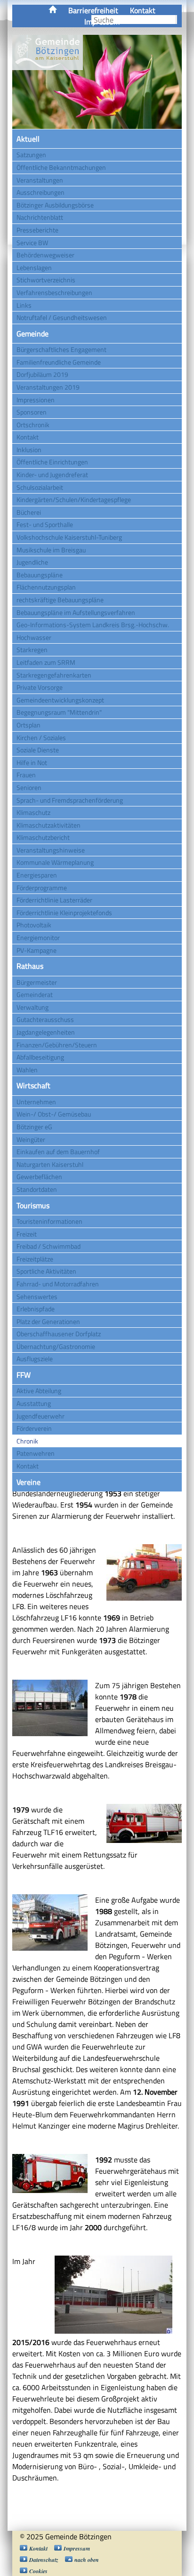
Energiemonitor (38, 937)
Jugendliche (32, 562)
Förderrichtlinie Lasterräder (54, 900)
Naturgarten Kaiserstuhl (50, 1164)
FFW (24, 1375)
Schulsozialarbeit (40, 487)
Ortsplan (28, 725)
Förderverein (34, 1428)
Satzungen (31, 155)
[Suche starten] (176, 20)
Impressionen (36, 400)
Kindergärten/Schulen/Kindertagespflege (74, 499)
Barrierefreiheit (93, 10)
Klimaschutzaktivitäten (48, 825)
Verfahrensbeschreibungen (54, 292)
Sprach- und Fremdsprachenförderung (70, 800)
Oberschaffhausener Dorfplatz (59, 1334)
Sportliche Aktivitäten (46, 1271)
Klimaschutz (33, 812)
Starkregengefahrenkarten (54, 675)
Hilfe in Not (32, 762)
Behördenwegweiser (45, 255)
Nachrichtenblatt (40, 217)
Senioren (29, 787)
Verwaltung (32, 1007)
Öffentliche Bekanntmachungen (61, 167)
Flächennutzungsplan (46, 587)
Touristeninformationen (49, 1221)
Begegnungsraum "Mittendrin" (59, 712)
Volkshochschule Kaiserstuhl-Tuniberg (69, 537)
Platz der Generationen (48, 1321)
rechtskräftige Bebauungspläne (60, 600)
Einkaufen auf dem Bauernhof (58, 1152)
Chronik (27, 1441)
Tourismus (33, 1205)
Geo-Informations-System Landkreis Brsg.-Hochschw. (93, 625)
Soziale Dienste (38, 750)
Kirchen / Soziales (41, 738)
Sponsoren (32, 412)
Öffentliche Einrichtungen (52, 462)
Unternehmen (36, 1102)
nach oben (87, 2560)
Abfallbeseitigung (40, 1057)
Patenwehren (36, 1453)
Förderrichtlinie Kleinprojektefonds (64, 913)
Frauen (26, 775)
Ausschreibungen (40, 192)
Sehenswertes (37, 1296)
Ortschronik (33, 425)
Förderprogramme (42, 888)
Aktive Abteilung (39, 1391)
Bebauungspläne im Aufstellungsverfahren (76, 612)
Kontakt (143, 10)
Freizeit (27, 1234)
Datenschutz (44, 2560)
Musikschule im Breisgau (51, 550)
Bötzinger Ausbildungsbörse (55, 205)
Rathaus (30, 966)
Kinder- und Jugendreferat (52, 475)
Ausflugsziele (35, 1359)
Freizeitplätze (35, 1259)
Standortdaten (37, 1189)
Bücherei (29, 512)
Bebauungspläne (40, 575)
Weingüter (31, 1139)
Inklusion (29, 450)
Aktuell (28, 139)
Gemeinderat (35, 994)
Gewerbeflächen (39, 1176)
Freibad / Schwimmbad (48, 1246)
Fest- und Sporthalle (45, 524)
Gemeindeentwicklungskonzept (60, 700)
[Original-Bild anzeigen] (118, 2332)
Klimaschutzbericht (43, 837)
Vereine (28, 1482)
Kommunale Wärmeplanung (55, 862)
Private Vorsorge (40, 687)
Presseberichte (37, 230)
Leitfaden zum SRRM (46, 662)
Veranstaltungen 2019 (48, 387)
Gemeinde (32, 334)
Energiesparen (37, 875)
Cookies (38, 2571)
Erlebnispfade (36, 1309)
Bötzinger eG (34, 1127)
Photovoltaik (34, 925)
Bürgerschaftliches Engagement (61, 349)
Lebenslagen (34, 267)
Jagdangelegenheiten (46, 1032)
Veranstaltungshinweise (51, 850)
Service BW (32, 243)
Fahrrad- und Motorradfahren (58, 1284)
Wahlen (27, 1070)
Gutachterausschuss (45, 1019)
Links (24, 305)
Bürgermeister (37, 982)
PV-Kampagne (36, 950)
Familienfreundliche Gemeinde (59, 362)
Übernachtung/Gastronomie (56, 1346)
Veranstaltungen (40, 180)
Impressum (77, 2548)
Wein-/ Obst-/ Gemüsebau (54, 1114)
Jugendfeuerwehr (40, 1416)
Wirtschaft (33, 1085)
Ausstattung (34, 1403)
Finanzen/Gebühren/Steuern (57, 1045)
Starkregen (32, 650)
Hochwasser (34, 637)
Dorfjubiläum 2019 (42, 374)
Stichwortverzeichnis (46, 280)
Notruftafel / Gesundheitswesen (62, 317)
